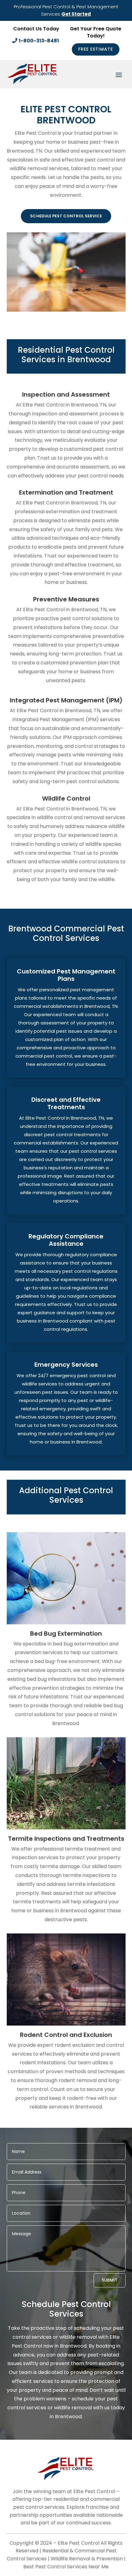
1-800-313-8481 (39, 41)
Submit (110, 2280)
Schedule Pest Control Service (66, 216)
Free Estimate (96, 49)
